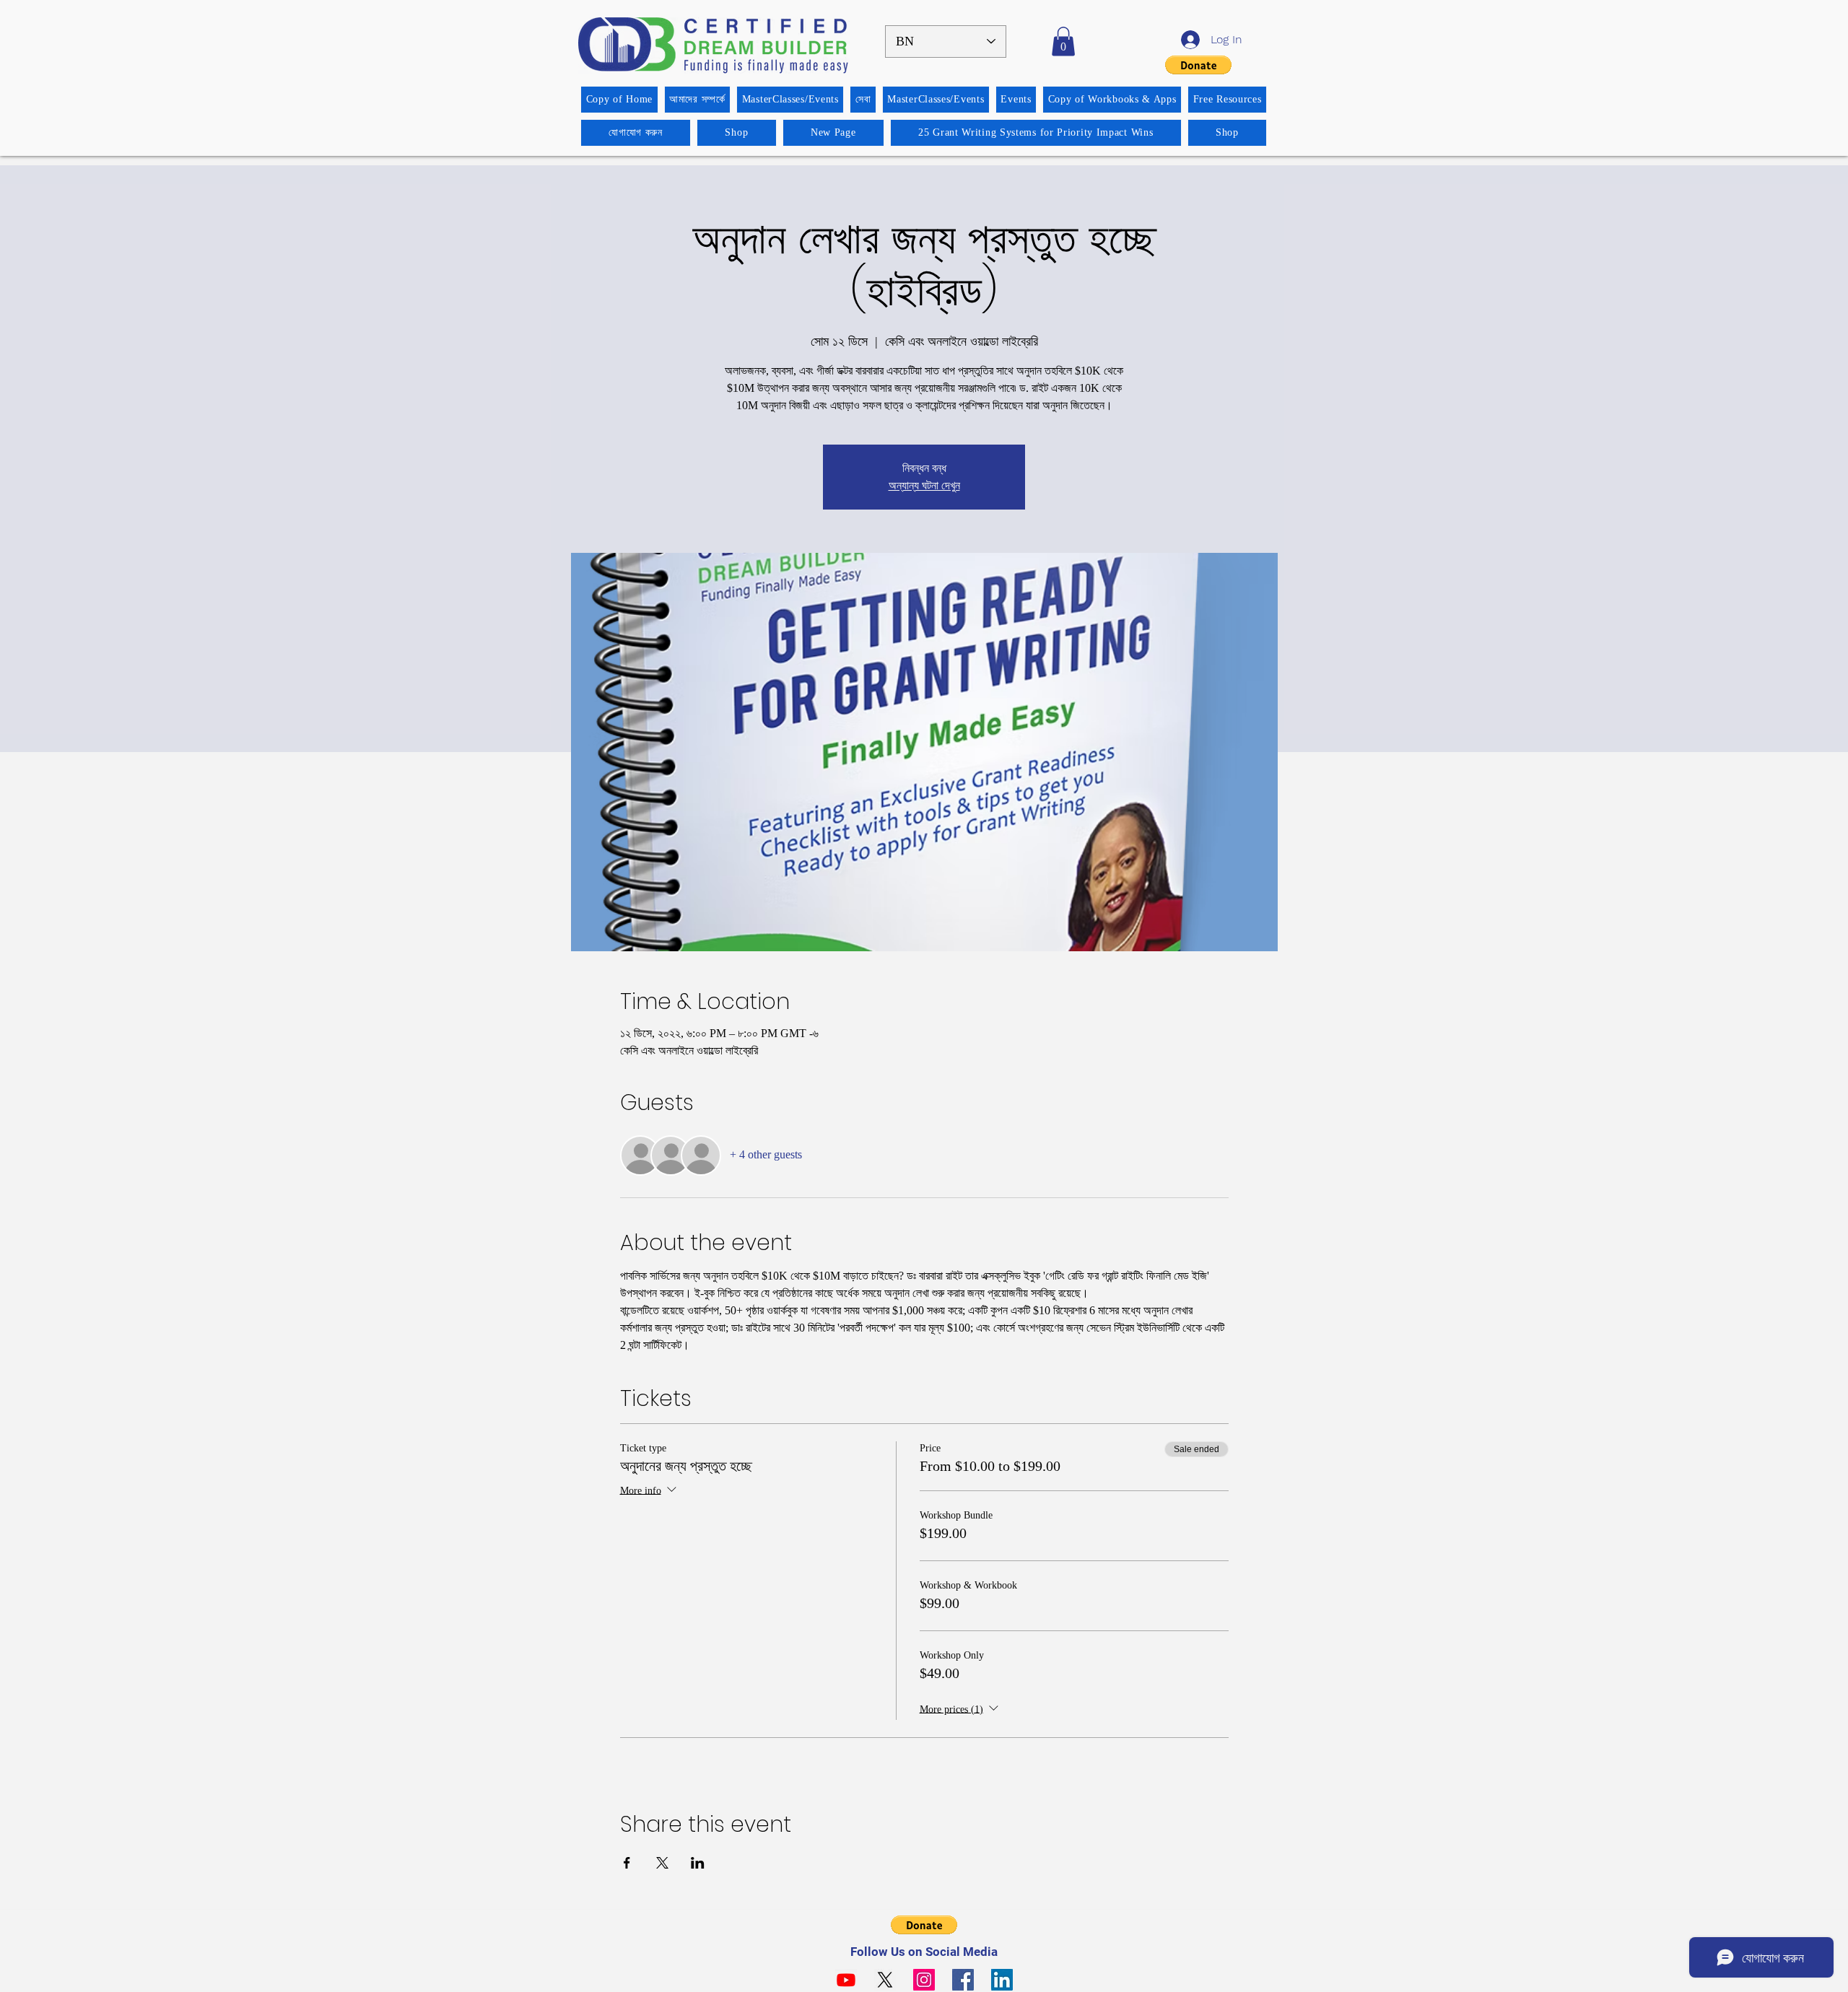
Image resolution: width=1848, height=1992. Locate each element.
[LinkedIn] (1002, 1980)
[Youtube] (846, 1980)
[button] (1063, 41)
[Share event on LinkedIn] (698, 1863)
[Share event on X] (662, 1863)
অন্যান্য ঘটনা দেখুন (924, 485)
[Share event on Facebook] (627, 1863)
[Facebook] (963, 1980)
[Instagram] (924, 1980)
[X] (885, 1980)
